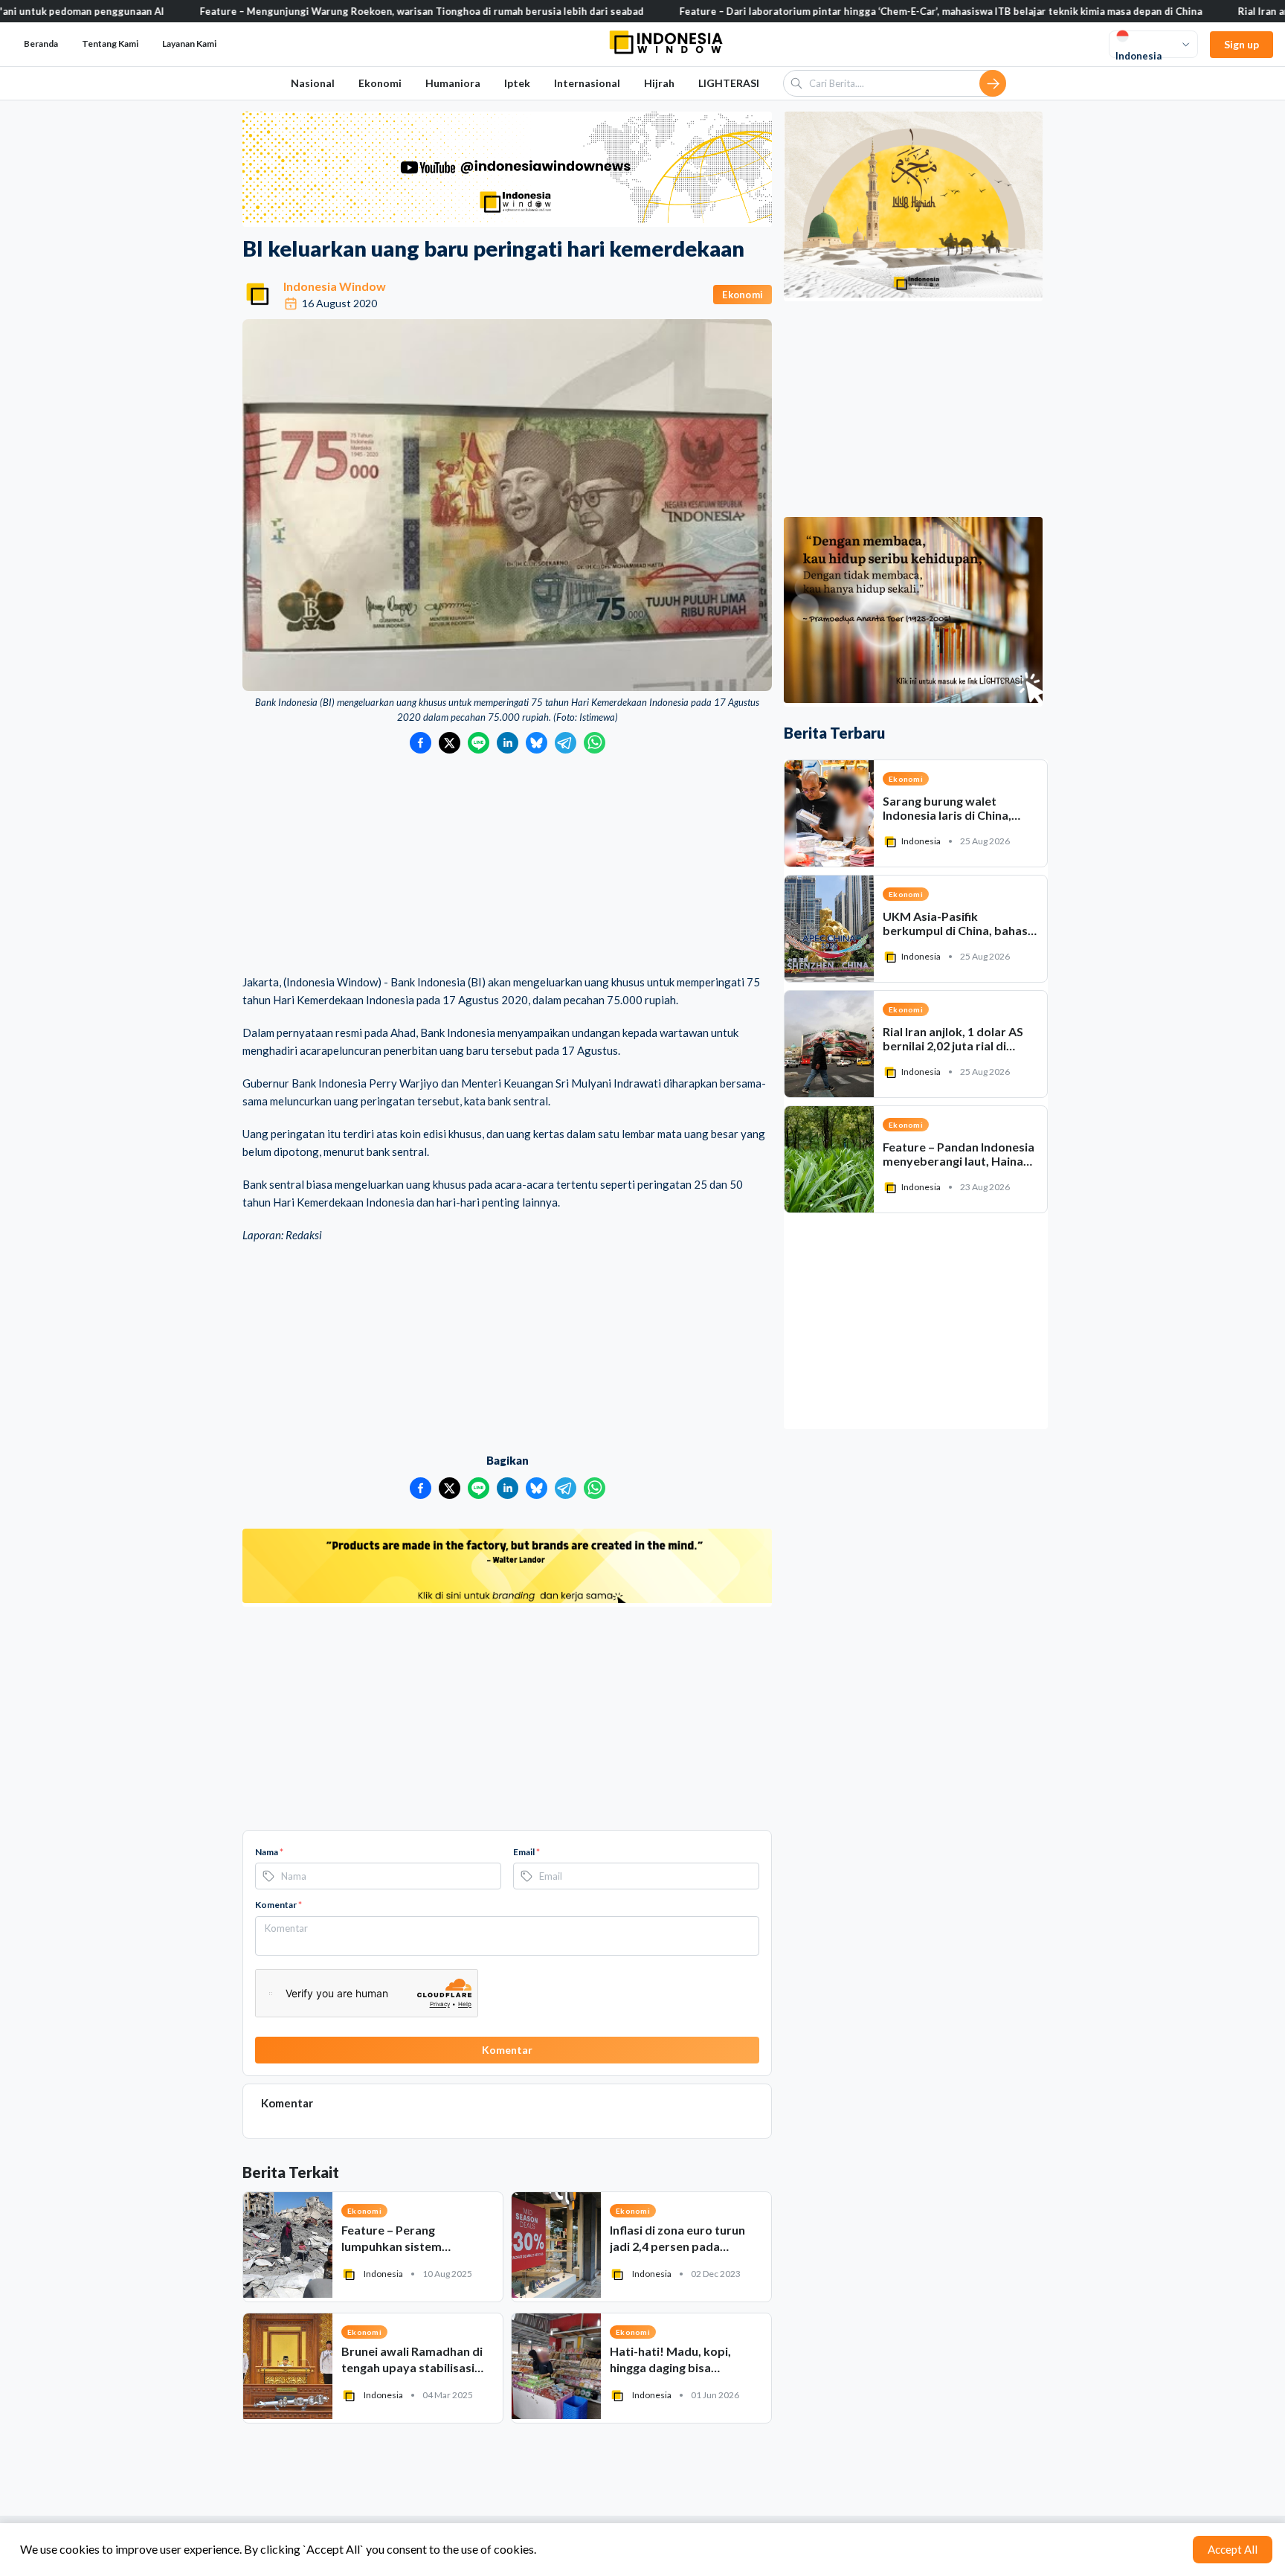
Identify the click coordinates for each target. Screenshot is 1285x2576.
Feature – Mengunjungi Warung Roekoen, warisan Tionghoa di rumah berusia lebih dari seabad (319, 11)
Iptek (517, 83)
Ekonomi (380, 83)
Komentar (278, 1905)
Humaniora (453, 83)
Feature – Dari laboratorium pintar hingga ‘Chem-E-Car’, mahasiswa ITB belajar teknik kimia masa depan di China (838, 11)
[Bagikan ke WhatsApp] (595, 743)
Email (526, 1852)
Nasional (313, 83)
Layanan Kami (189, 44)
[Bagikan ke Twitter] (450, 743)
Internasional (587, 83)
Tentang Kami (110, 44)
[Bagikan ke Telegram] (566, 743)
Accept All (1233, 2549)
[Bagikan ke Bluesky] (537, 743)
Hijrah (659, 83)
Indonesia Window (335, 286)
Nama (269, 1852)
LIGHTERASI (729, 83)
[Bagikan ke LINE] (479, 743)
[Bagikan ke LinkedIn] (508, 743)
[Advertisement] (507, 865)
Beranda (41, 44)
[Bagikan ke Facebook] (421, 743)
